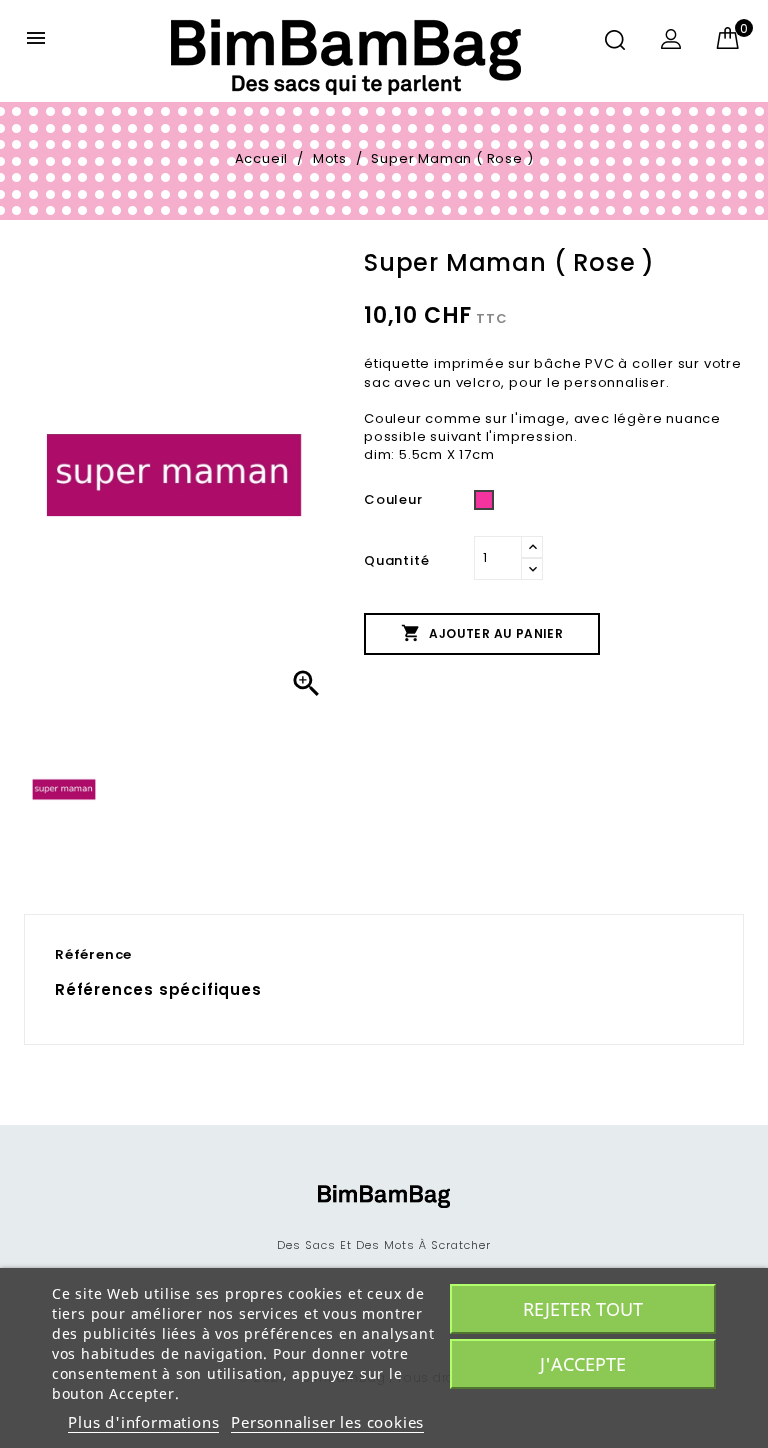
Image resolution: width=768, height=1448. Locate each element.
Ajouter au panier (482, 633)
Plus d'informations (143, 1422)
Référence (93, 954)
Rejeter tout (583, 1309)
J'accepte (583, 1364)
